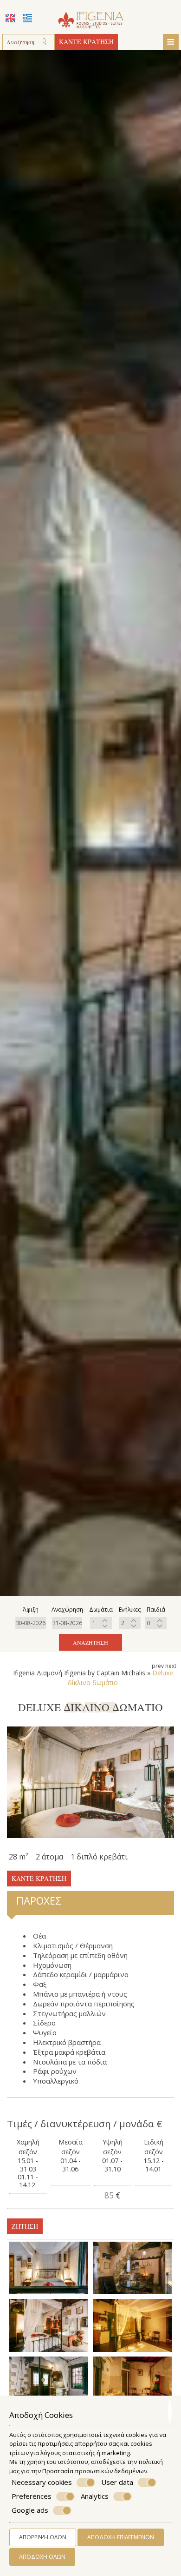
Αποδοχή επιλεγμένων (121, 2537)
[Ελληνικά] (27, 18)
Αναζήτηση (90, 1642)
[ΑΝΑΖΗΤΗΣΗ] (47, 42)
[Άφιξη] (31, 1623)
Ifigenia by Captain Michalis (105, 1673)
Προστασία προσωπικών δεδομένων (95, 2471)
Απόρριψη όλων (43, 2537)
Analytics (95, 2496)
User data (117, 2482)
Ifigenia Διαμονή (38, 1673)
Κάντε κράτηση (86, 42)
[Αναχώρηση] (67, 1623)
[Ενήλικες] (130, 1623)
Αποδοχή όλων (42, 2557)
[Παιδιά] (156, 1623)
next (171, 1666)
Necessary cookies (42, 2482)
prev (158, 1666)
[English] (10, 18)
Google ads (30, 2510)
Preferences (32, 2496)
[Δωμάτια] (101, 1623)
